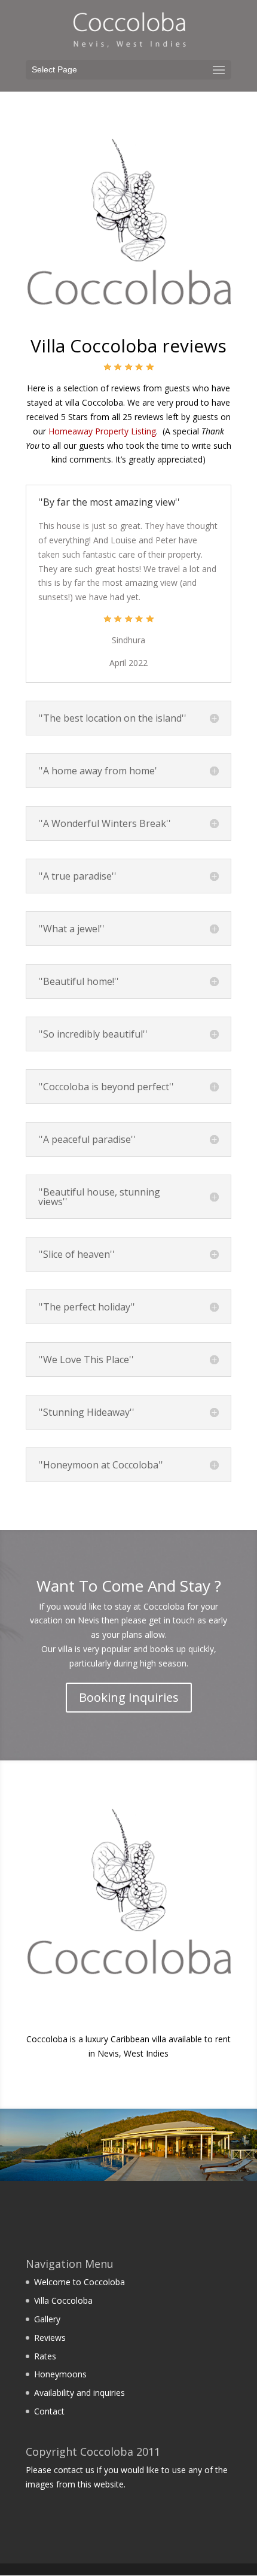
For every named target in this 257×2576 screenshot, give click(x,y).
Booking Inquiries (129, 1697)
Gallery (47, 2319)
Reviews (50, 2338)
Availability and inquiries (79, 2393)
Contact (49, 2411)
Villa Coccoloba (63, 2300)
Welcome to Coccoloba (79, 2282)
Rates (45, 2356)
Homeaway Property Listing (102, 431)
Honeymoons (60, 2374)
